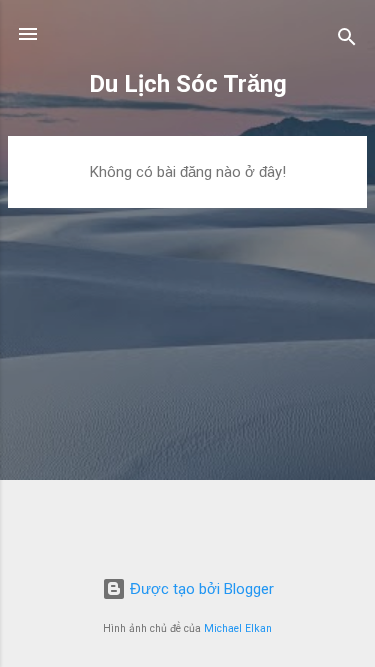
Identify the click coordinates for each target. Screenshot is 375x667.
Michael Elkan (238, 628)
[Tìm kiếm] (347, 40)
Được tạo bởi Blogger (200, 589)
